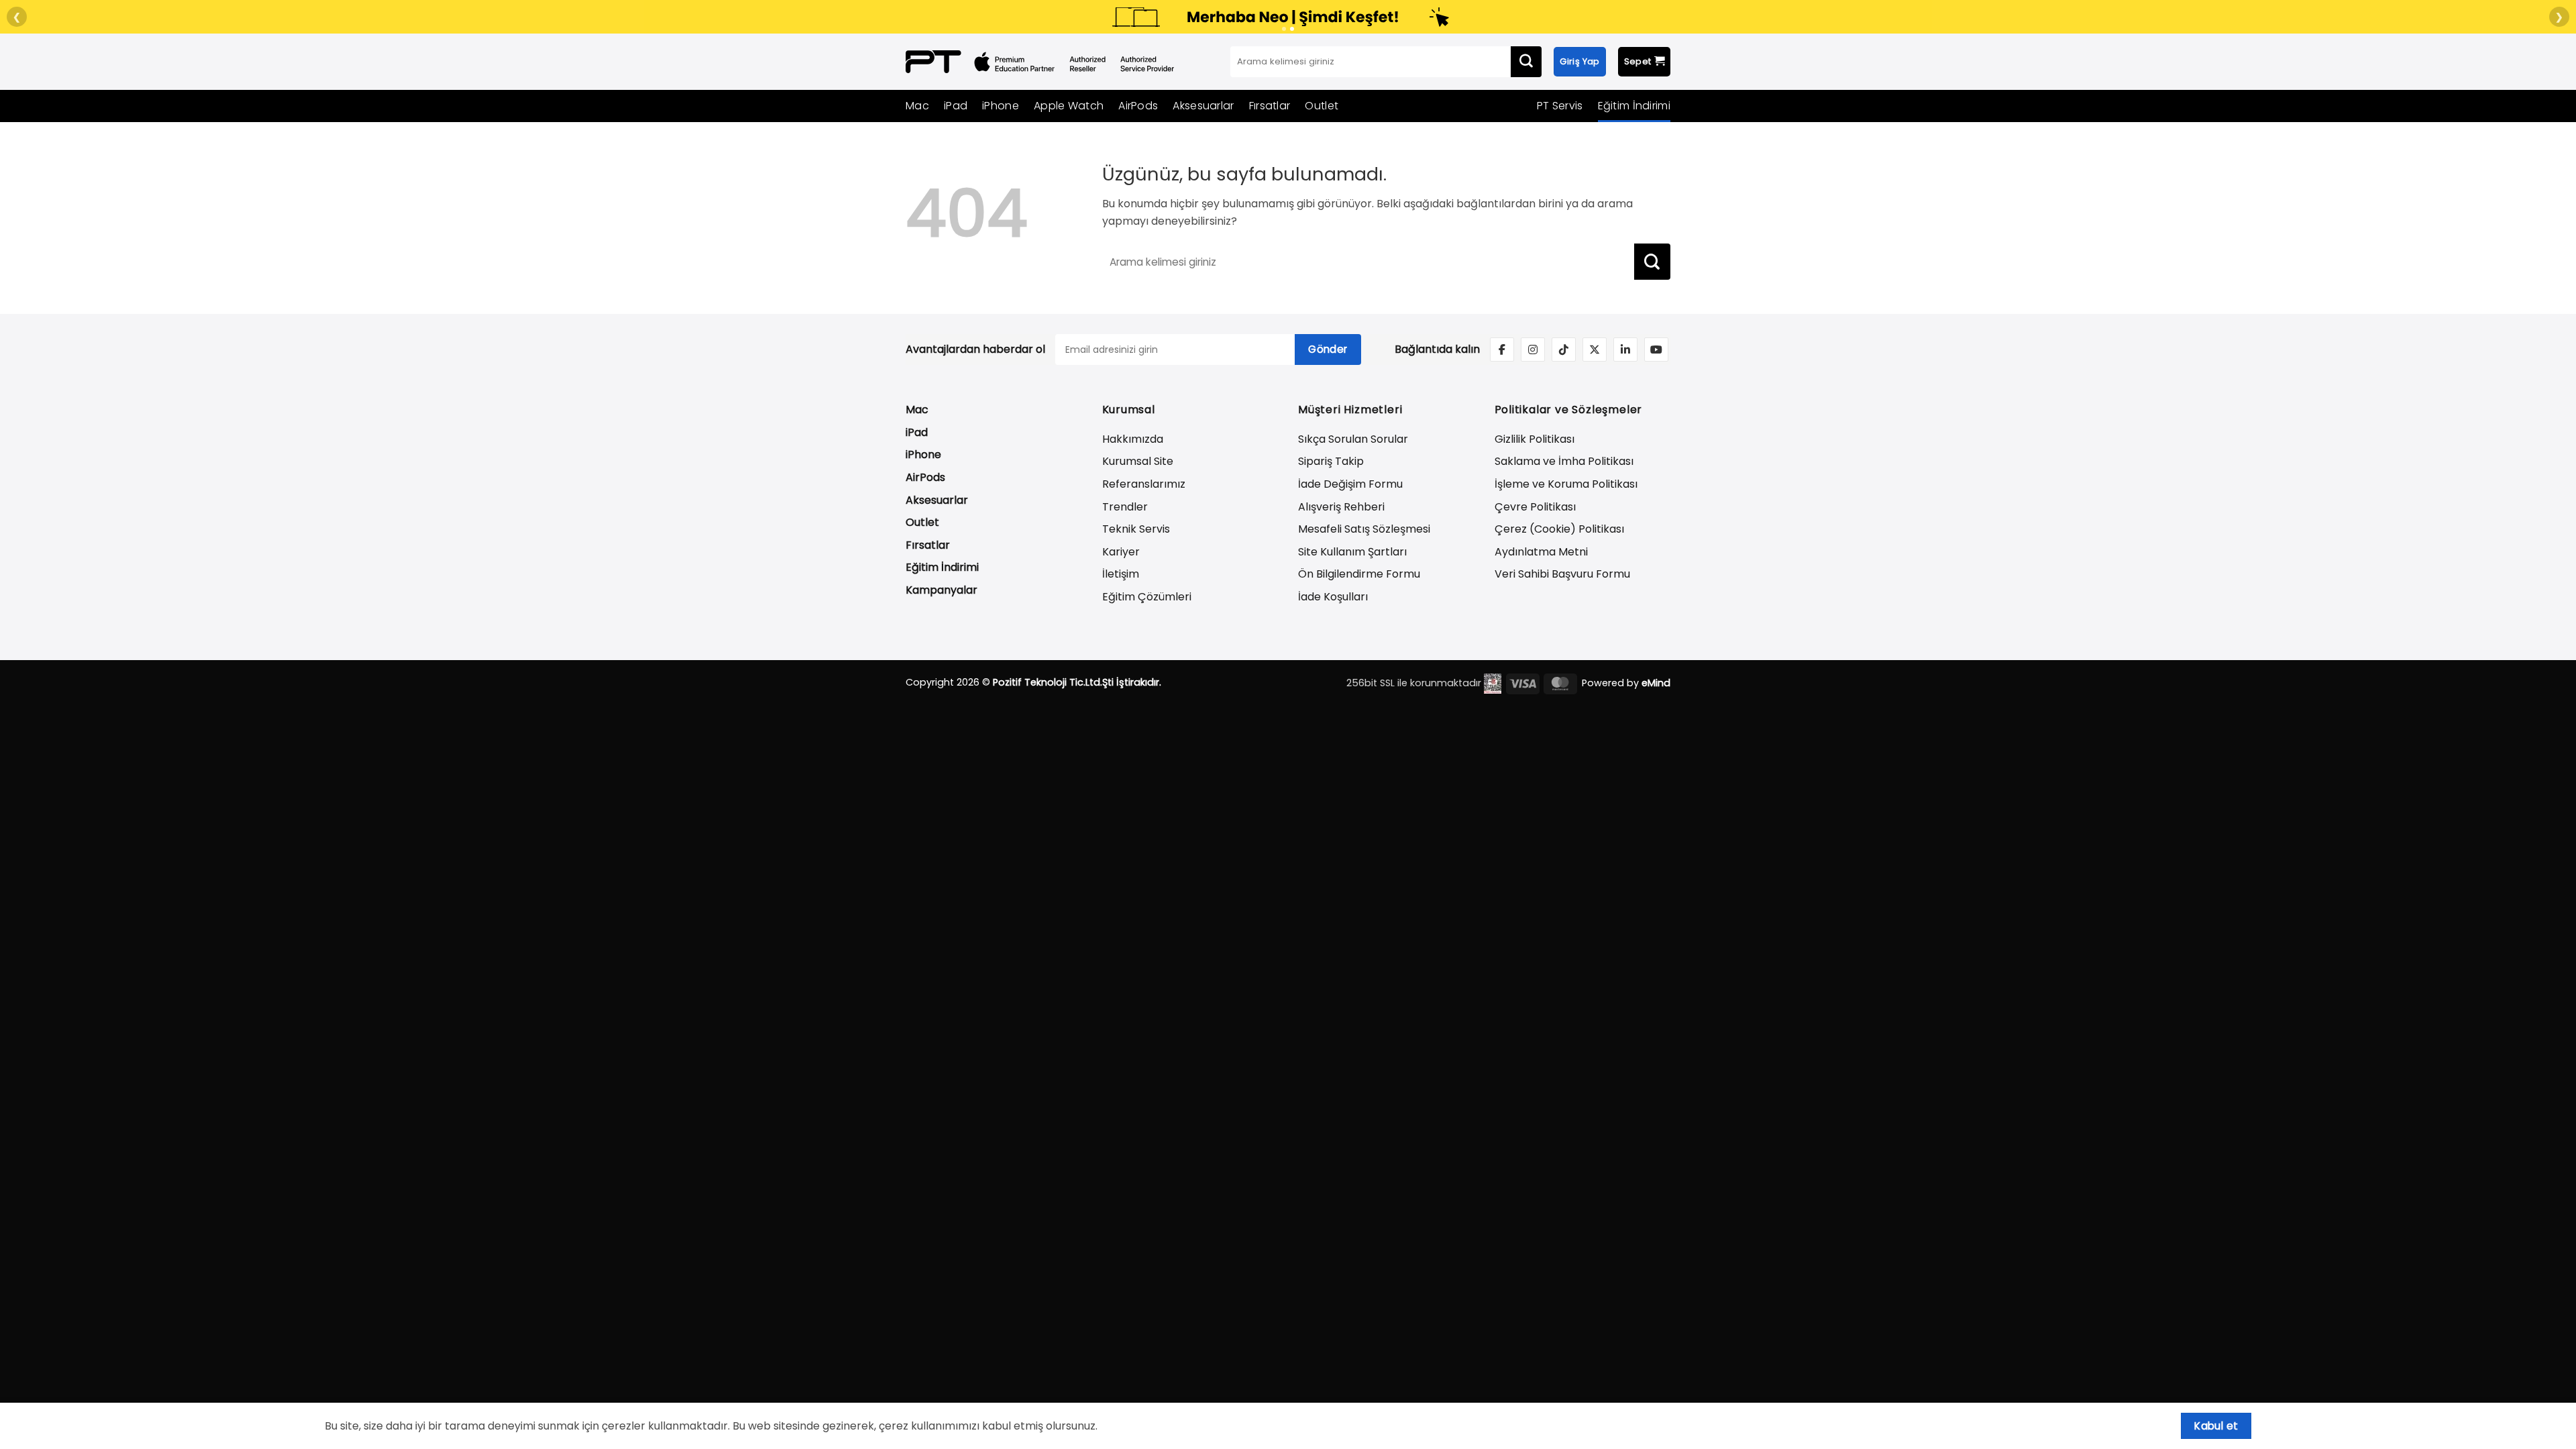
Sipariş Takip (1331, 461)
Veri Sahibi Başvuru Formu (1562, 574)
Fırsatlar (1270, 106)
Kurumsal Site (1138, 461)
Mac (917, 106)
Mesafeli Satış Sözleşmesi (1364, 529)
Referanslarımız (1144, 484)
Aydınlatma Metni (1541, 552)
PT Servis (1560, 106)
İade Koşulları (1333, 597)
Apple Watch (1069, 106)
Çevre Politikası (1535, 507)
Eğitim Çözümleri (1147, 597)
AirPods (1138, 106)
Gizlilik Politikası (1535, 439)
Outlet (1322, 106)
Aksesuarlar (1203, 106)
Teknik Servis (1136, 529)
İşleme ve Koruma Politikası (1566, 484)
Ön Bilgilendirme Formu (1359, 574)
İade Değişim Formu (1350, 484)
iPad (956, 106)
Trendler (1125, 507)
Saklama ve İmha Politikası (1564, 461)
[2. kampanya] (1292, 29)
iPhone (1001, 106)
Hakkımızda (1133, 439)
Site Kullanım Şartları (1352, 552)
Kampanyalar (942, 590)
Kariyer (1121, 552)
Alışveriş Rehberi (1341, 507)
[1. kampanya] (1284, 29)
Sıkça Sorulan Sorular (1353, 439)
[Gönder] (1526, 62)
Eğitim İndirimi (1634, 106)
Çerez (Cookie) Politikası (1559, 529)
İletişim (1121, 574)
